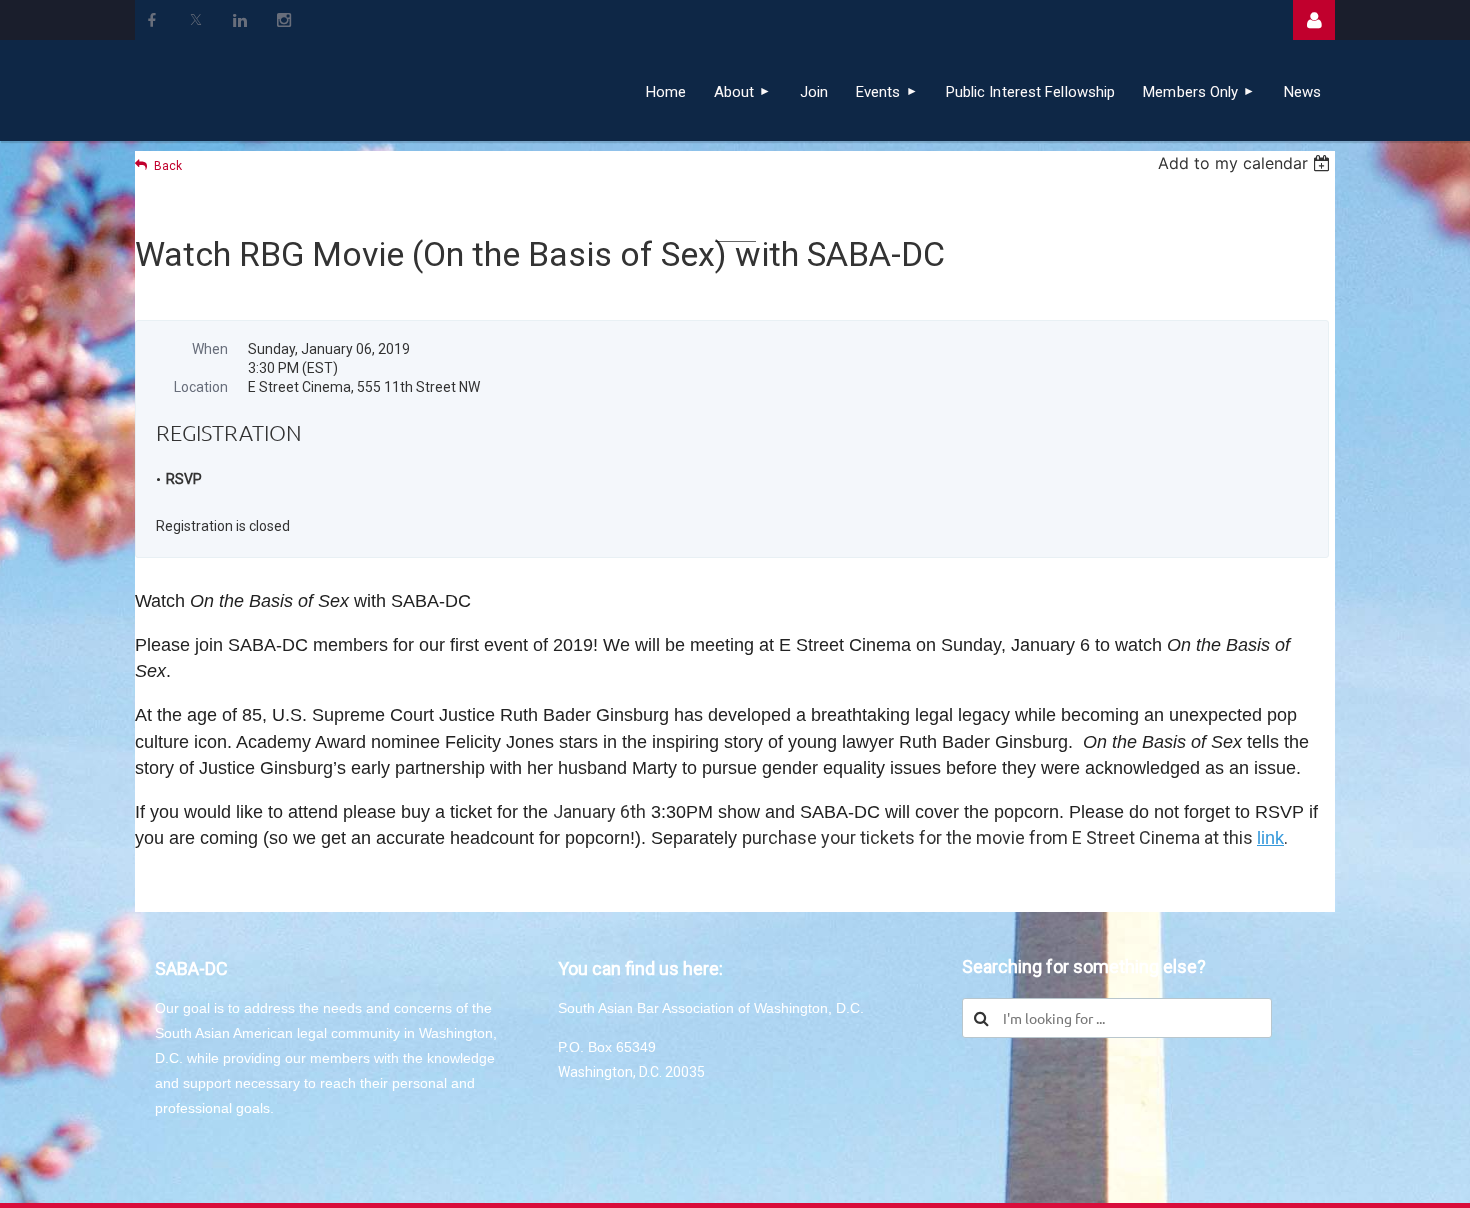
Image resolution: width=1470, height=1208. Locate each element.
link (1270, 838)
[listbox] (1246, 163)
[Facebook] (152, 20)
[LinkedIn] (240, 20)
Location (201, 387)
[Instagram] (284, 20)
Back (168, 166)
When (210, 349)
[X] (196, 20)
